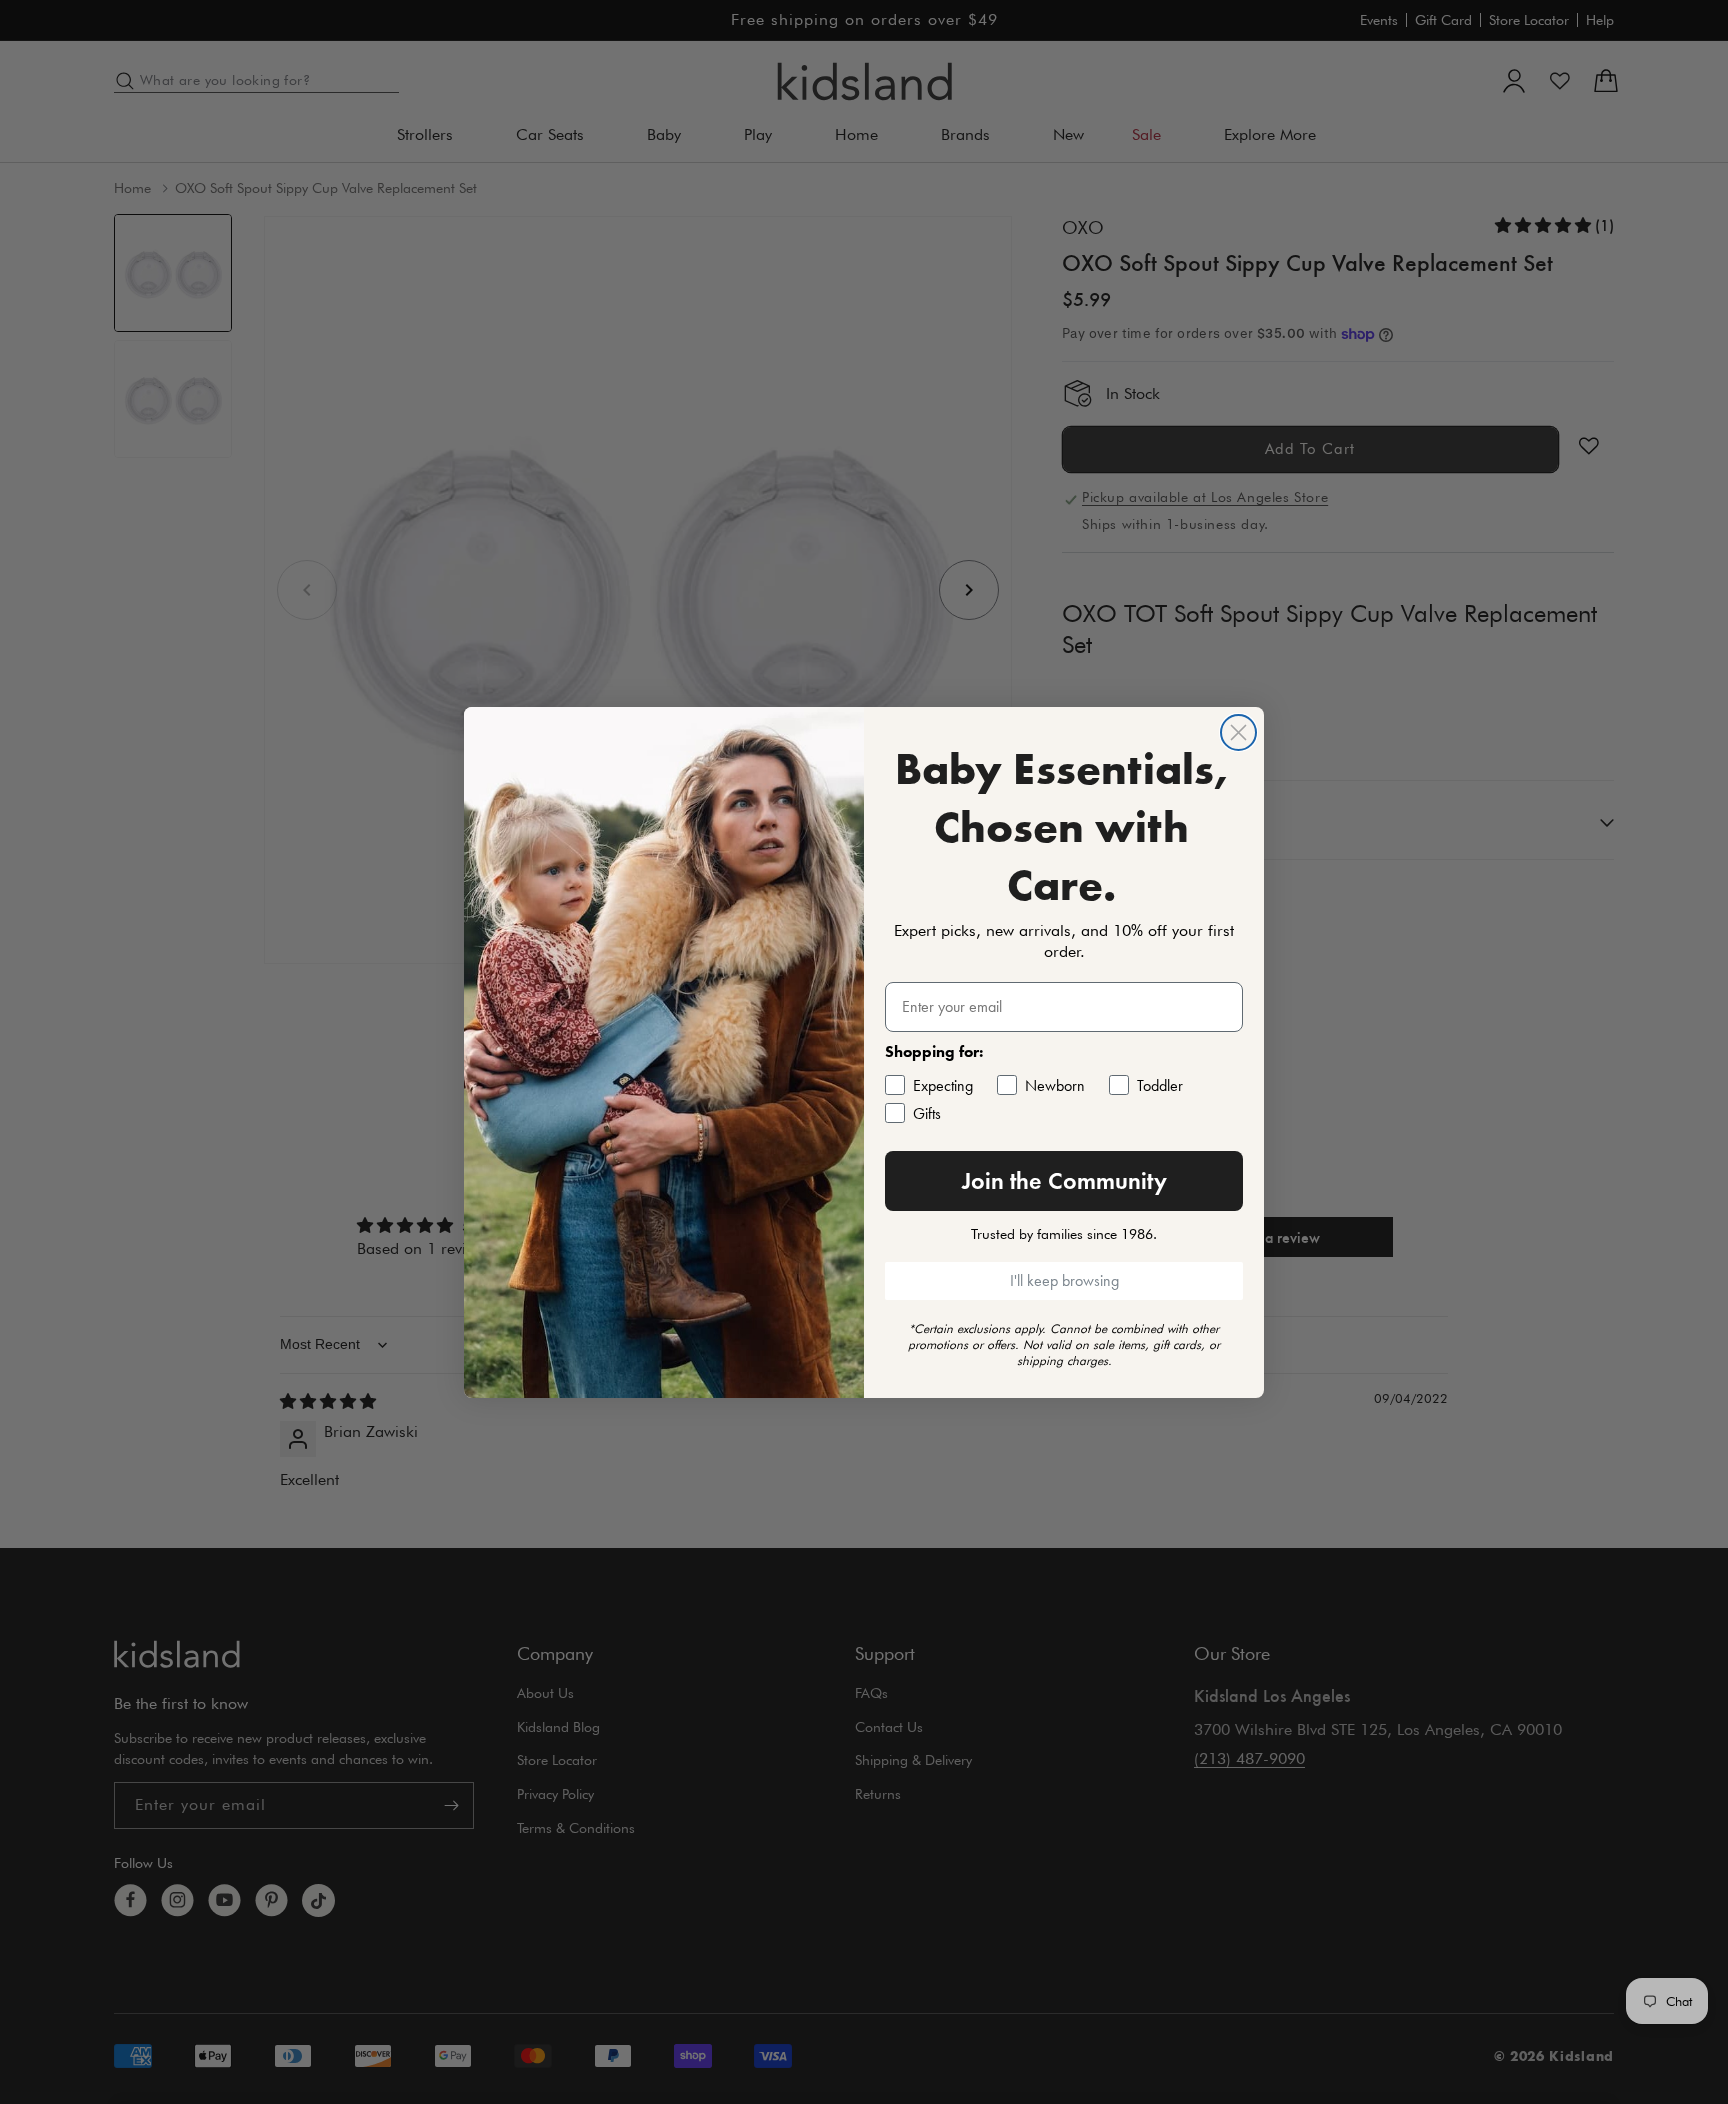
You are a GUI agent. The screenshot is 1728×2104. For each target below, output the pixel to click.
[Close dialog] (1238, 732)
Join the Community (1064, 1180)
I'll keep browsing (1064, 1280)
